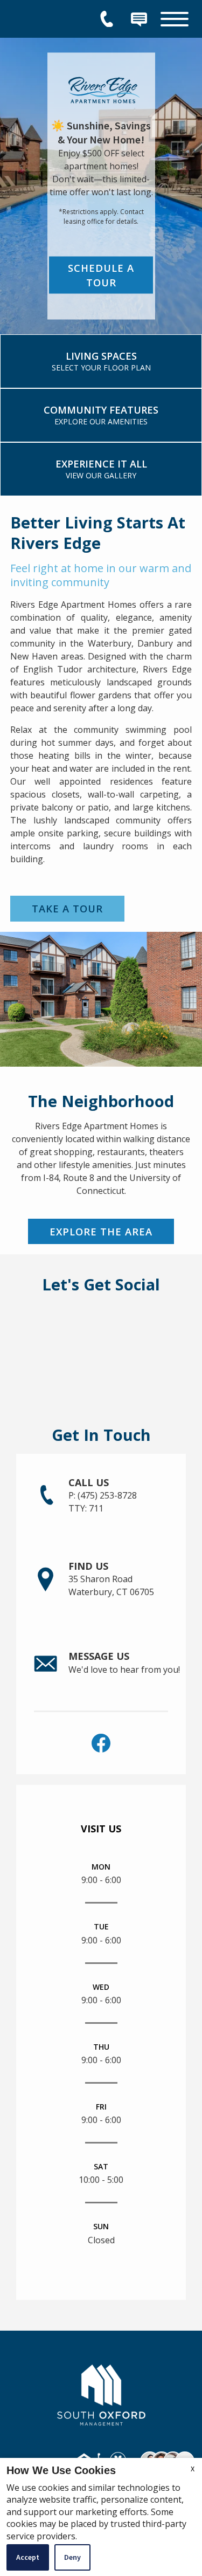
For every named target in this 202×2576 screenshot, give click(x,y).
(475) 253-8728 (103, 1502)
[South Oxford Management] (101, 2393)
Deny (72, 2557)
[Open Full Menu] (175, 19)
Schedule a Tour (101, 275)
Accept (28, 2557)
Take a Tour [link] (67, 908)
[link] (101, 361)
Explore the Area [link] (101, 1231)
